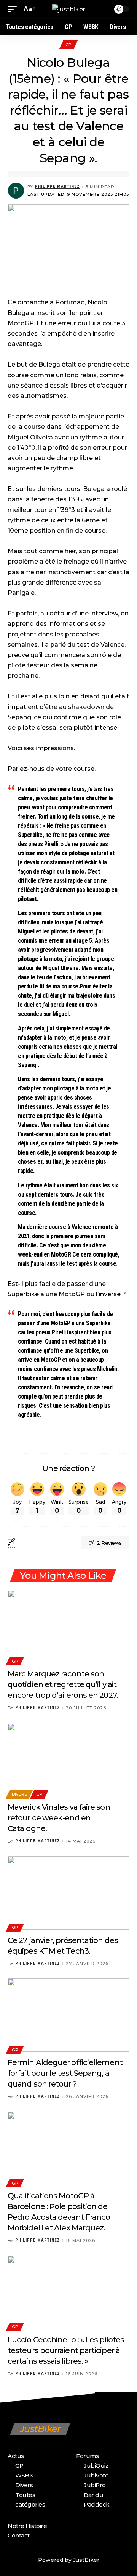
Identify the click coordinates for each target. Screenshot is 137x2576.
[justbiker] (69, 9)
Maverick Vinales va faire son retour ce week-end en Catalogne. (59, 1818)
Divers (19, 1794)
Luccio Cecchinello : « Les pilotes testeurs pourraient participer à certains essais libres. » (66, 2350)
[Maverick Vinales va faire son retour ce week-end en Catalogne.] (68, 1760)
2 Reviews (109, 1543)
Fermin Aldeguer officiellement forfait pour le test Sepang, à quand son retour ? (65, 2073)
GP (68, 45)
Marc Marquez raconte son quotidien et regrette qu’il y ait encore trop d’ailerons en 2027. (63, 1684)
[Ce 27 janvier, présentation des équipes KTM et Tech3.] (68, 1893)
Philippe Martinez (57, 187)
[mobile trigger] (14, 9)
